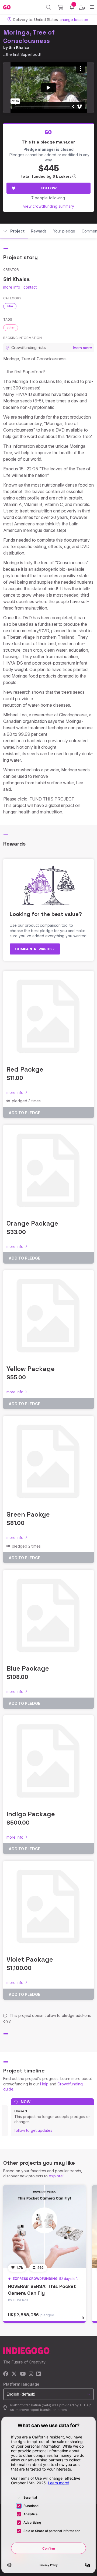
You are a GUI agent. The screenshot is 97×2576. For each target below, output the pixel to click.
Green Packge (28, 1514)
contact (30, 287)
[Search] (49, 7)
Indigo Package (31, 1814)
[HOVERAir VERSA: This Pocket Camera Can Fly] (44, 2226)
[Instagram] (31, 2374)
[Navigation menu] (92, 7)
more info (12, 287)
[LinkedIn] (39, 2374)
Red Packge (25, 1069)
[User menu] (82, 7)
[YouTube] (23, 2374)
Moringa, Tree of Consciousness (29, 36)
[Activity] (72, 7)
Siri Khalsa (19, 47)
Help (44, 2084)
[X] (14, 2374)
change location (74, 20)
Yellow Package (31, 1369)
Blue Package (28, 1668)
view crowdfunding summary (49, 206)
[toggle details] (84, 2320)
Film (10, 306)
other (11, 327)
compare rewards (34, 949)
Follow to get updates (33, 2130)
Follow (49, 188)
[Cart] (60, 7)
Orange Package (32, 1223)
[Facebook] (6, 2374)
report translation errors (48, 2410)
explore (56, 2176)
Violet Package (30, 1959)
